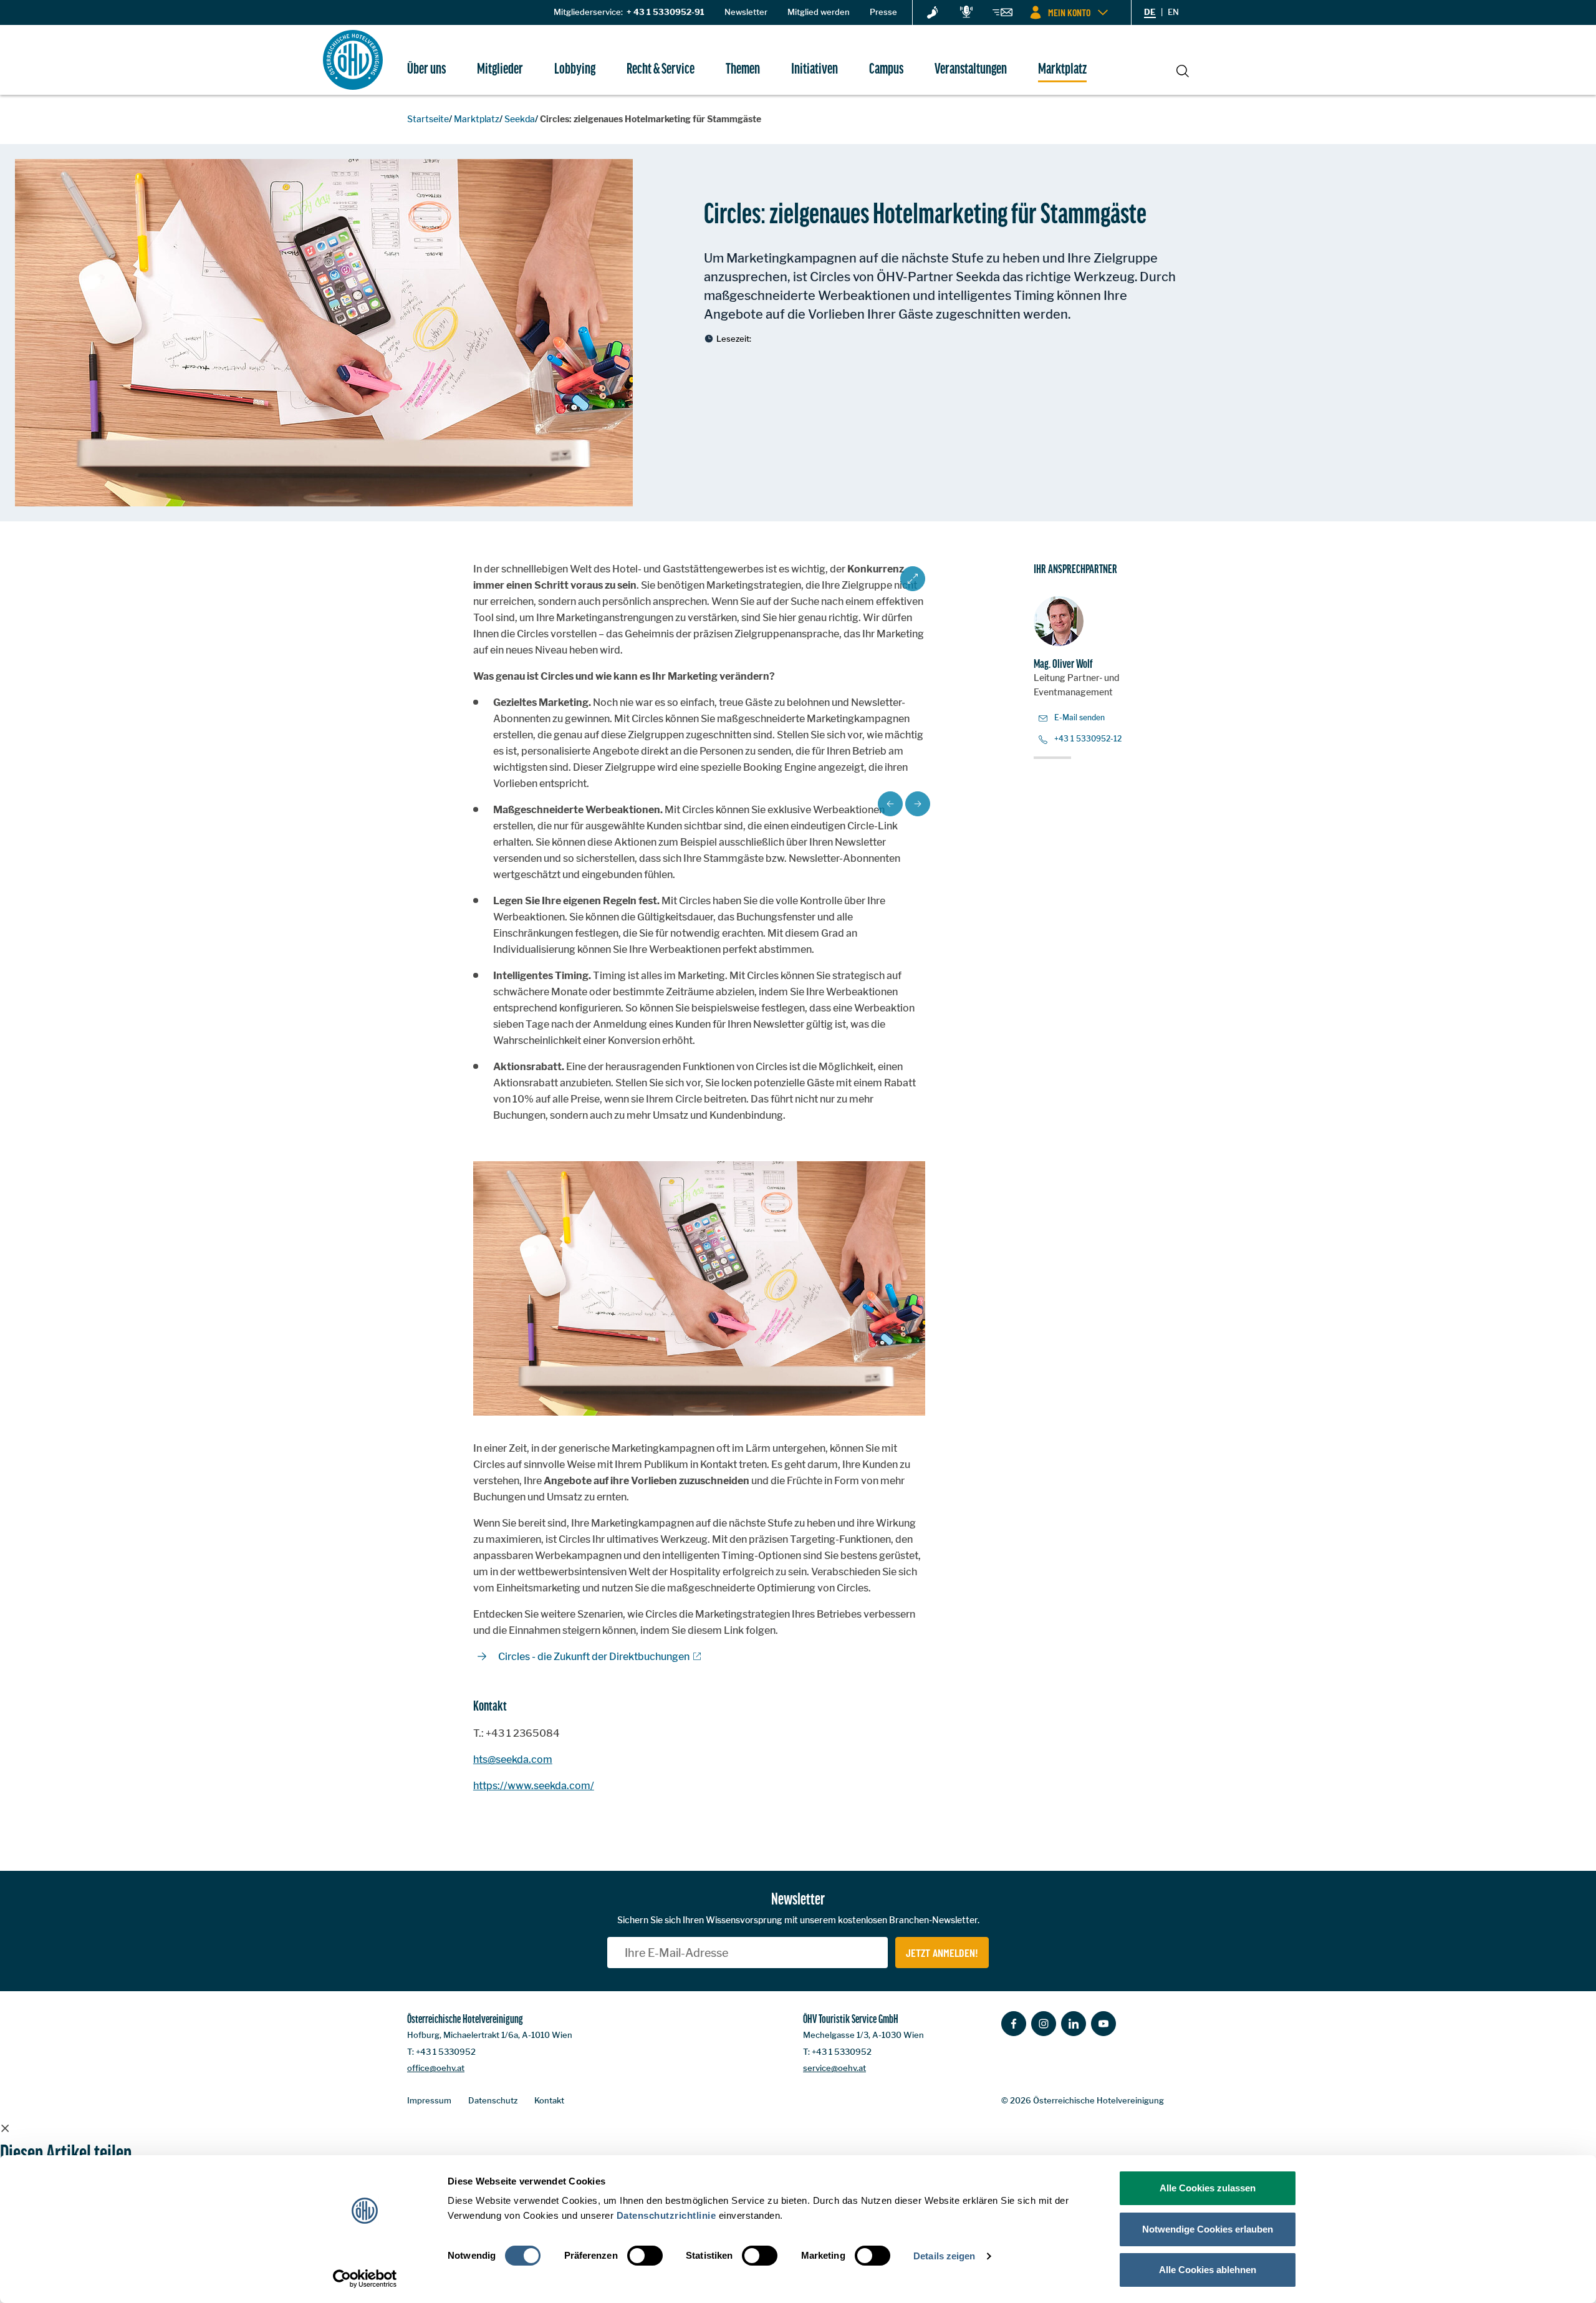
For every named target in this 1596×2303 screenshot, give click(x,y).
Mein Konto (1069, 12)
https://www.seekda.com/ (534, 1786)
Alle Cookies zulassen (1208, 2188)
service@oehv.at (834, 2068)
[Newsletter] (1002, 14)
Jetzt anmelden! (942, 1953)
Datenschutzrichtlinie (666, 2215)
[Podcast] (966, 12)
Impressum (429, 2100)
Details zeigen (944, 2256)
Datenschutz (493, 2100)
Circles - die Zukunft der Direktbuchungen (594, 1657)
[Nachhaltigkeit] (933, 13)
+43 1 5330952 (446, 2052)
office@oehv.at (436, 2068)
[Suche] (1183, 69)
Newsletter (746, 12)
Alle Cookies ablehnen (1208, 2270)
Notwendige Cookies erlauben (1208, 2229)
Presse (883, 12)
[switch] (645, 2256)
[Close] (5, 2128)
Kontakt (549, 2100)
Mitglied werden (819, 12)
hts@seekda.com (513, 1760)
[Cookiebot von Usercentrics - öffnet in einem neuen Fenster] (365, 2279)
